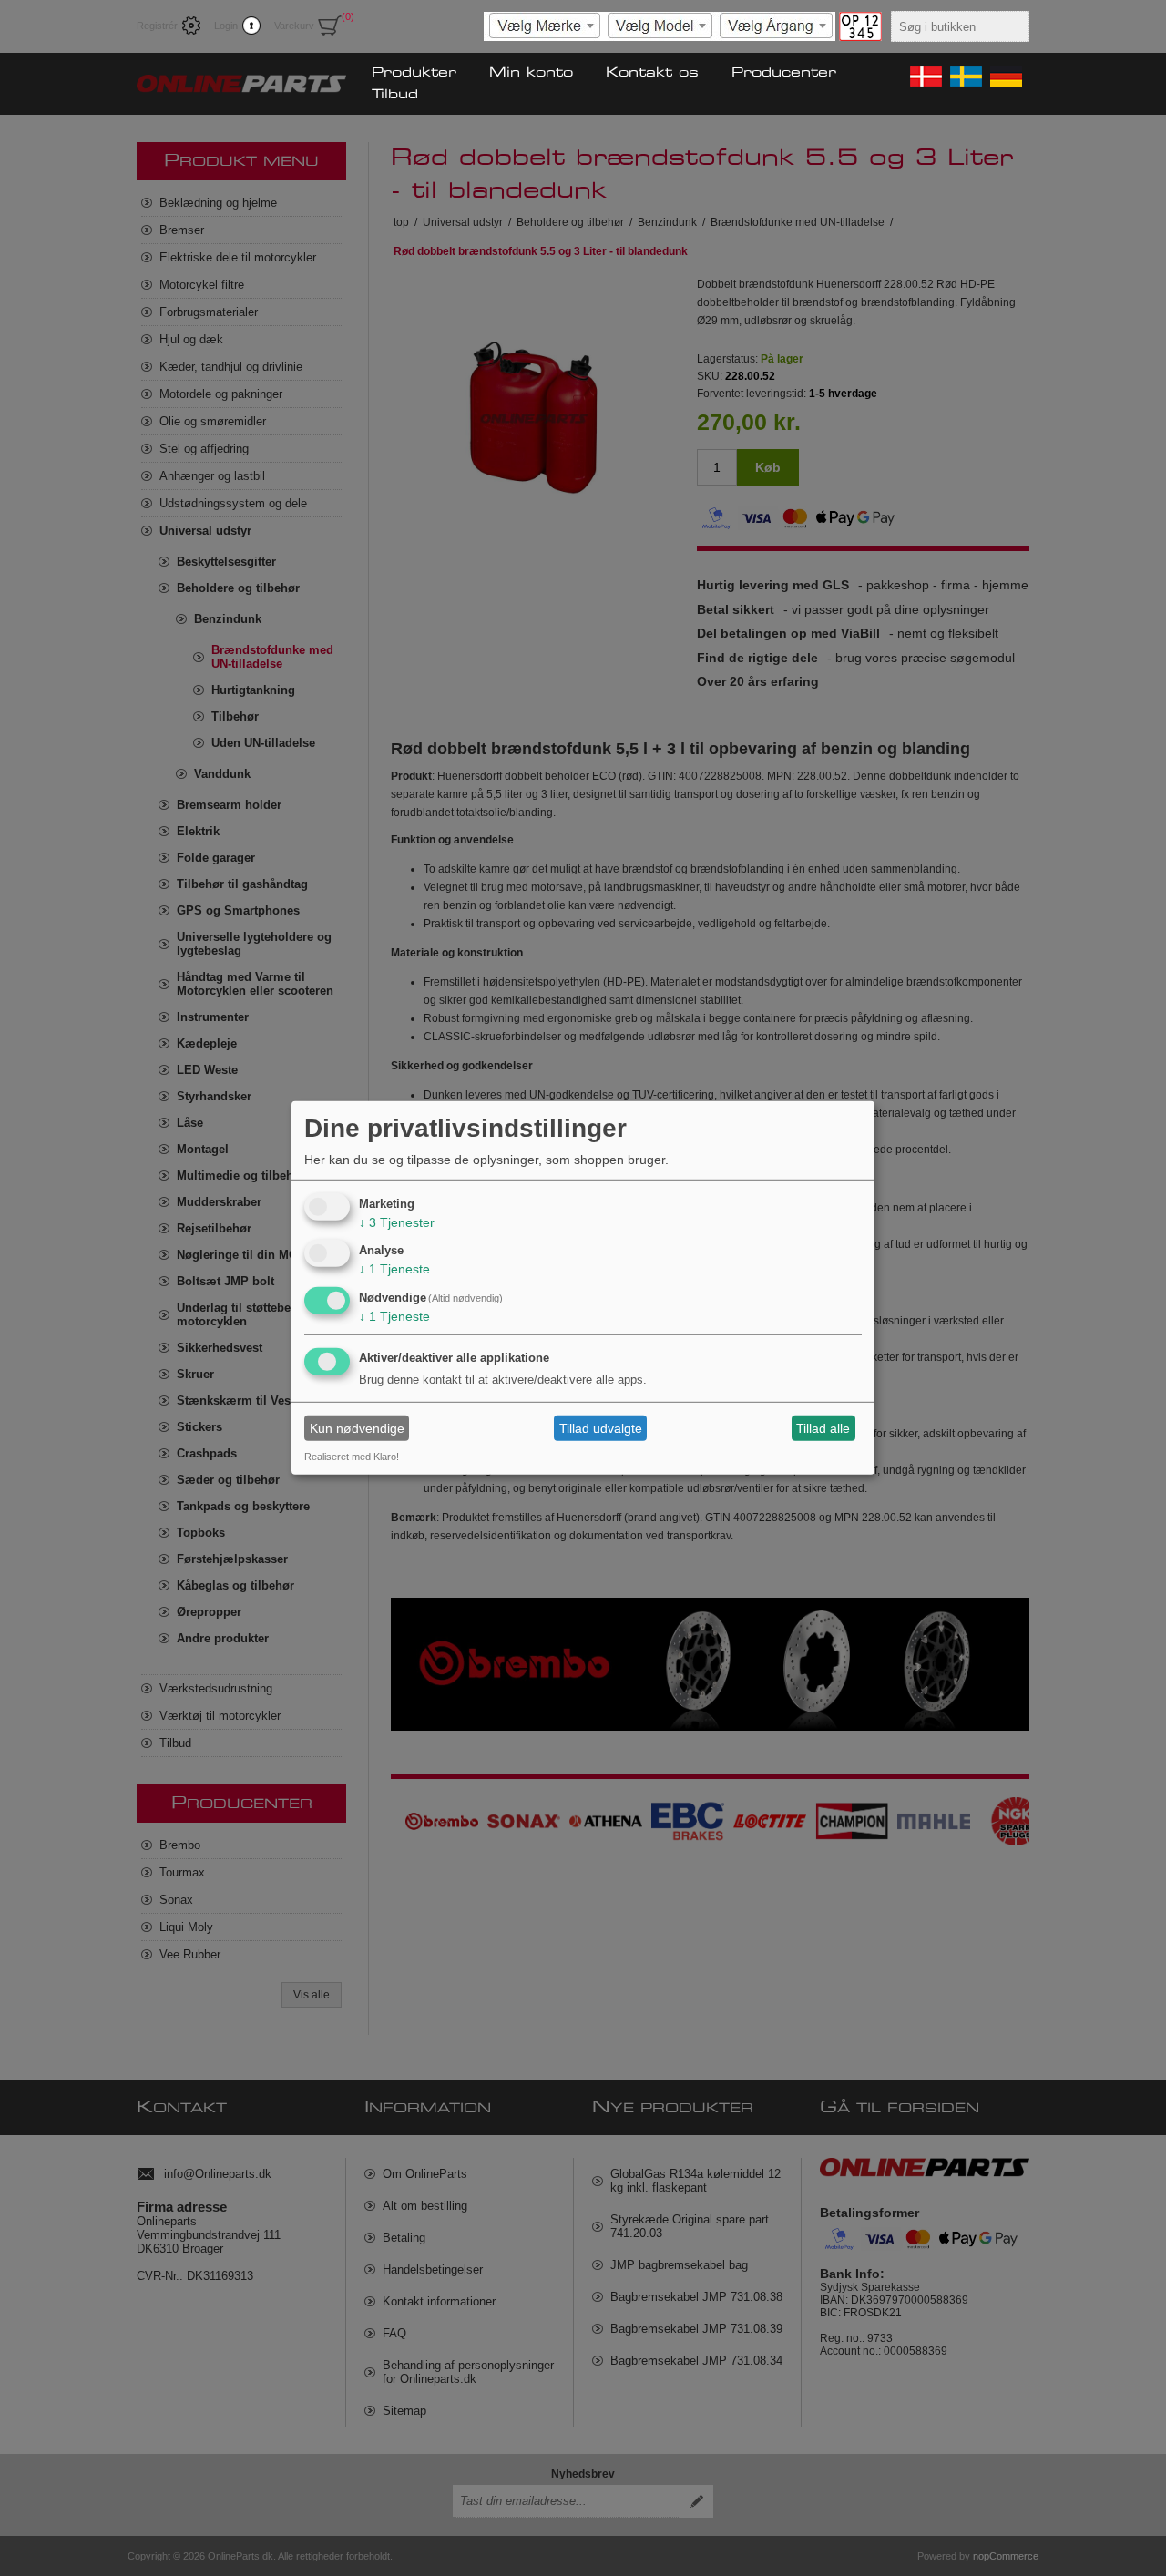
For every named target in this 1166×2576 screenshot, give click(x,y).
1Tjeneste (394, 1269)
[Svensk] (965, 77)
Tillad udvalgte (601, 1428)
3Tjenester (397, 1222)
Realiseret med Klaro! (352, 1457)
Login (226, 26)
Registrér (157, 26)
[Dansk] (925, 77)
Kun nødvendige (357, 1428)
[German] (1005, 77)
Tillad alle (823, 1428)
